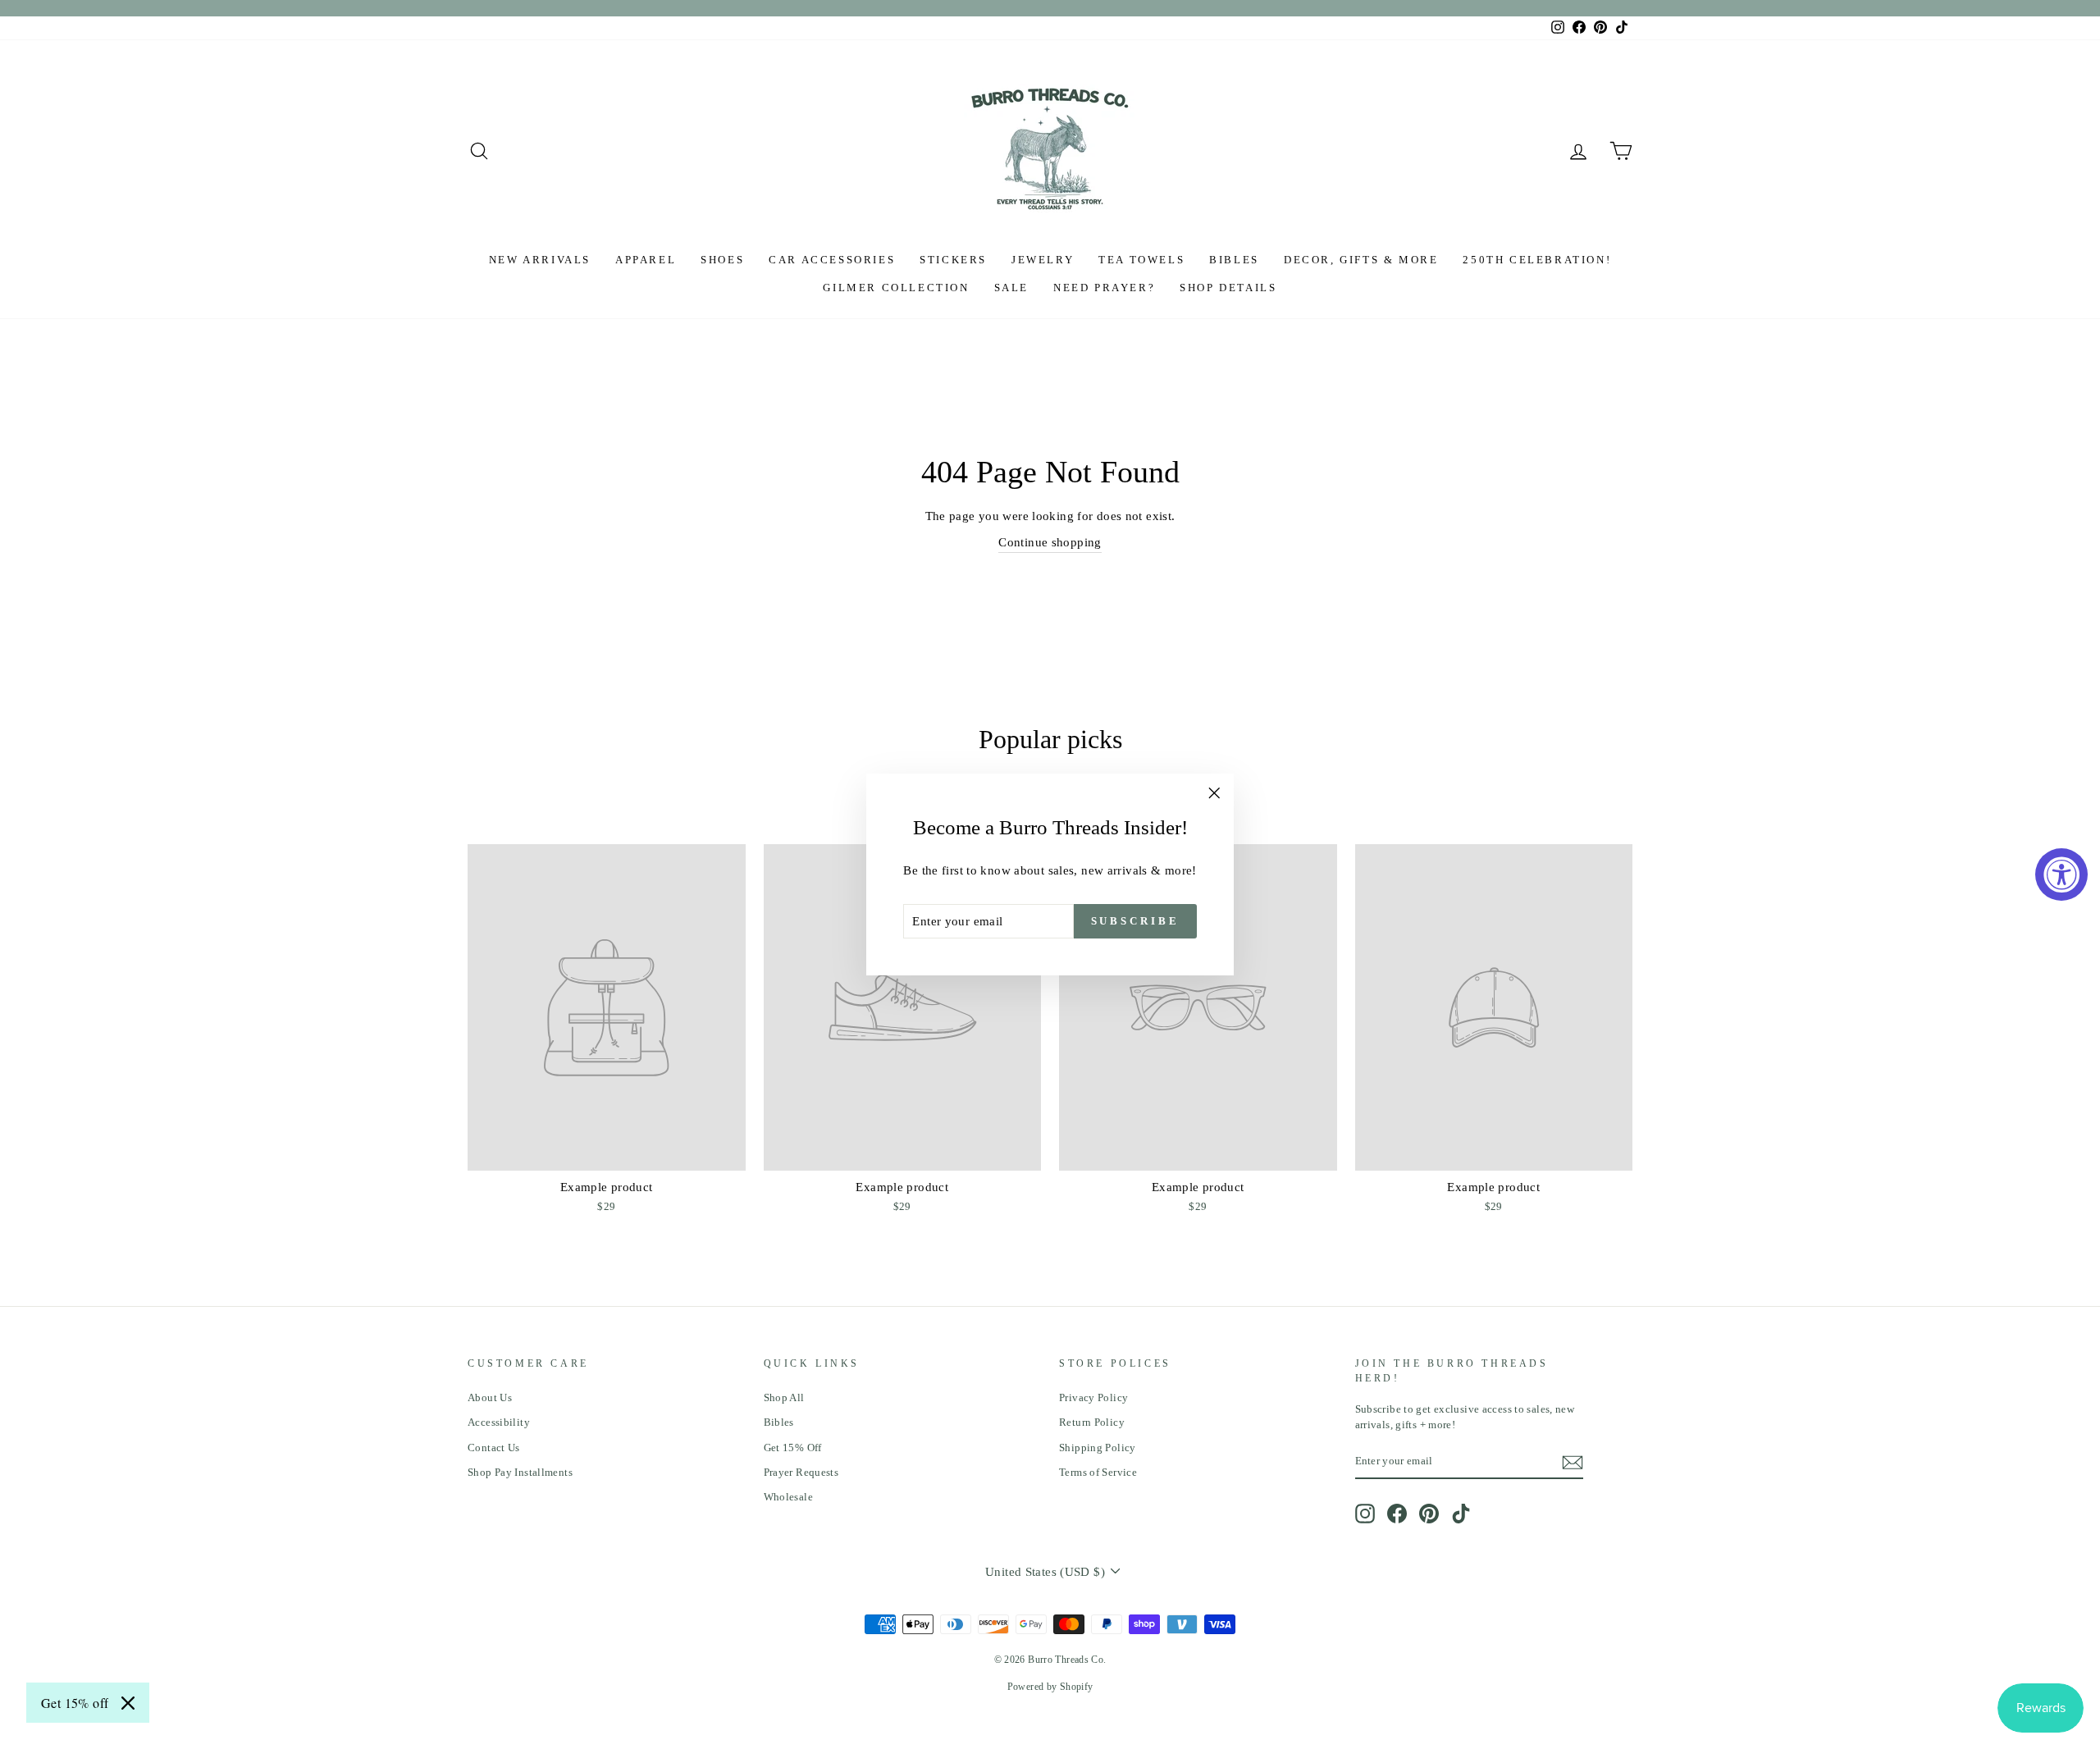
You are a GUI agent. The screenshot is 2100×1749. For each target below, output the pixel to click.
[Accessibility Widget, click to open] (2061, 874)
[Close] (128, 1703)
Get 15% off (75, 1703)
